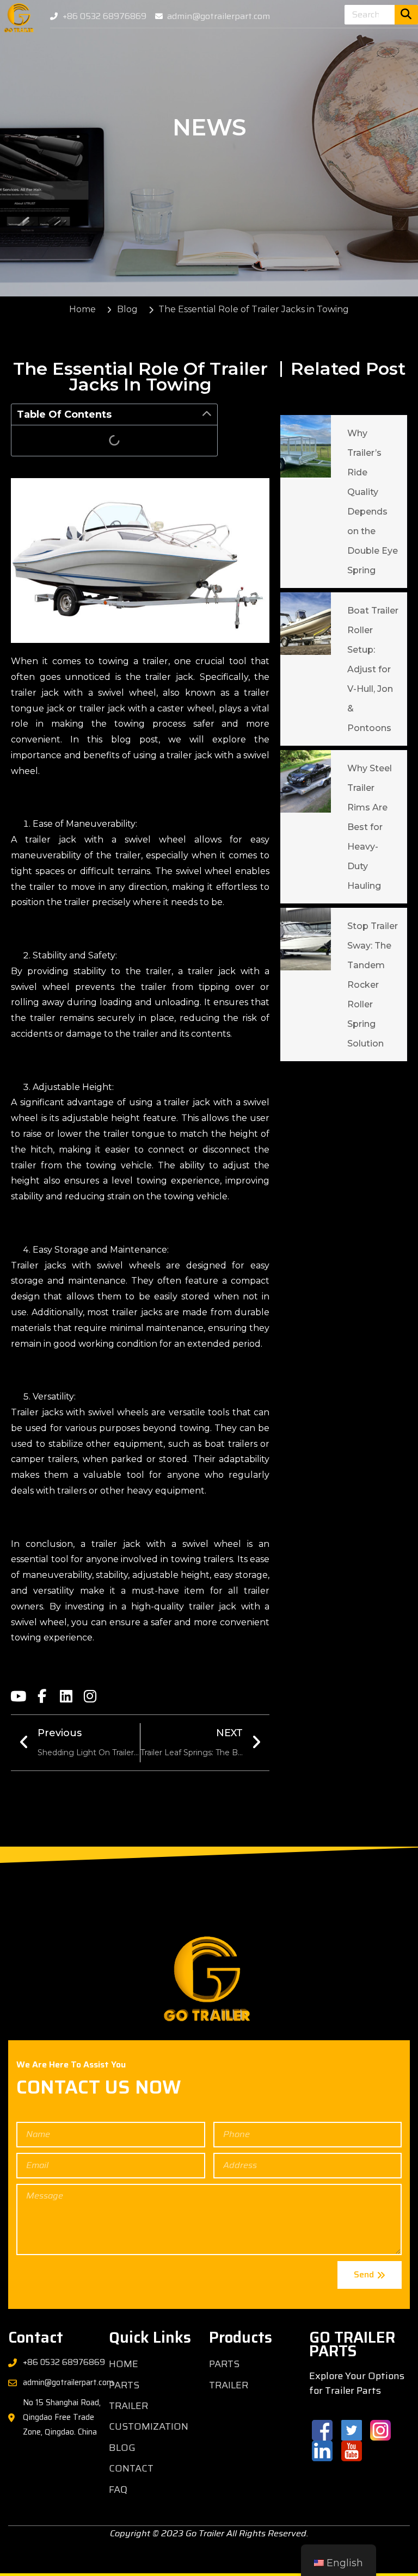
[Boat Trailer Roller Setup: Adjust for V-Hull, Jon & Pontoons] (306, 624)
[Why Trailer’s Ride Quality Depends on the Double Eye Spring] (306, 446)
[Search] (406, 15)
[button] (207, 414)
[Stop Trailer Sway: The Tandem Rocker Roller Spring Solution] (306, 939)
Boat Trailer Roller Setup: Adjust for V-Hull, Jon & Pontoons (373, 669)
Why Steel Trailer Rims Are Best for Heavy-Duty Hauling (370, 827)
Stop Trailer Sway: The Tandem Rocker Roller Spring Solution (373, 985)
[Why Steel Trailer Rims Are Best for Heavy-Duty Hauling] (306, 781)
